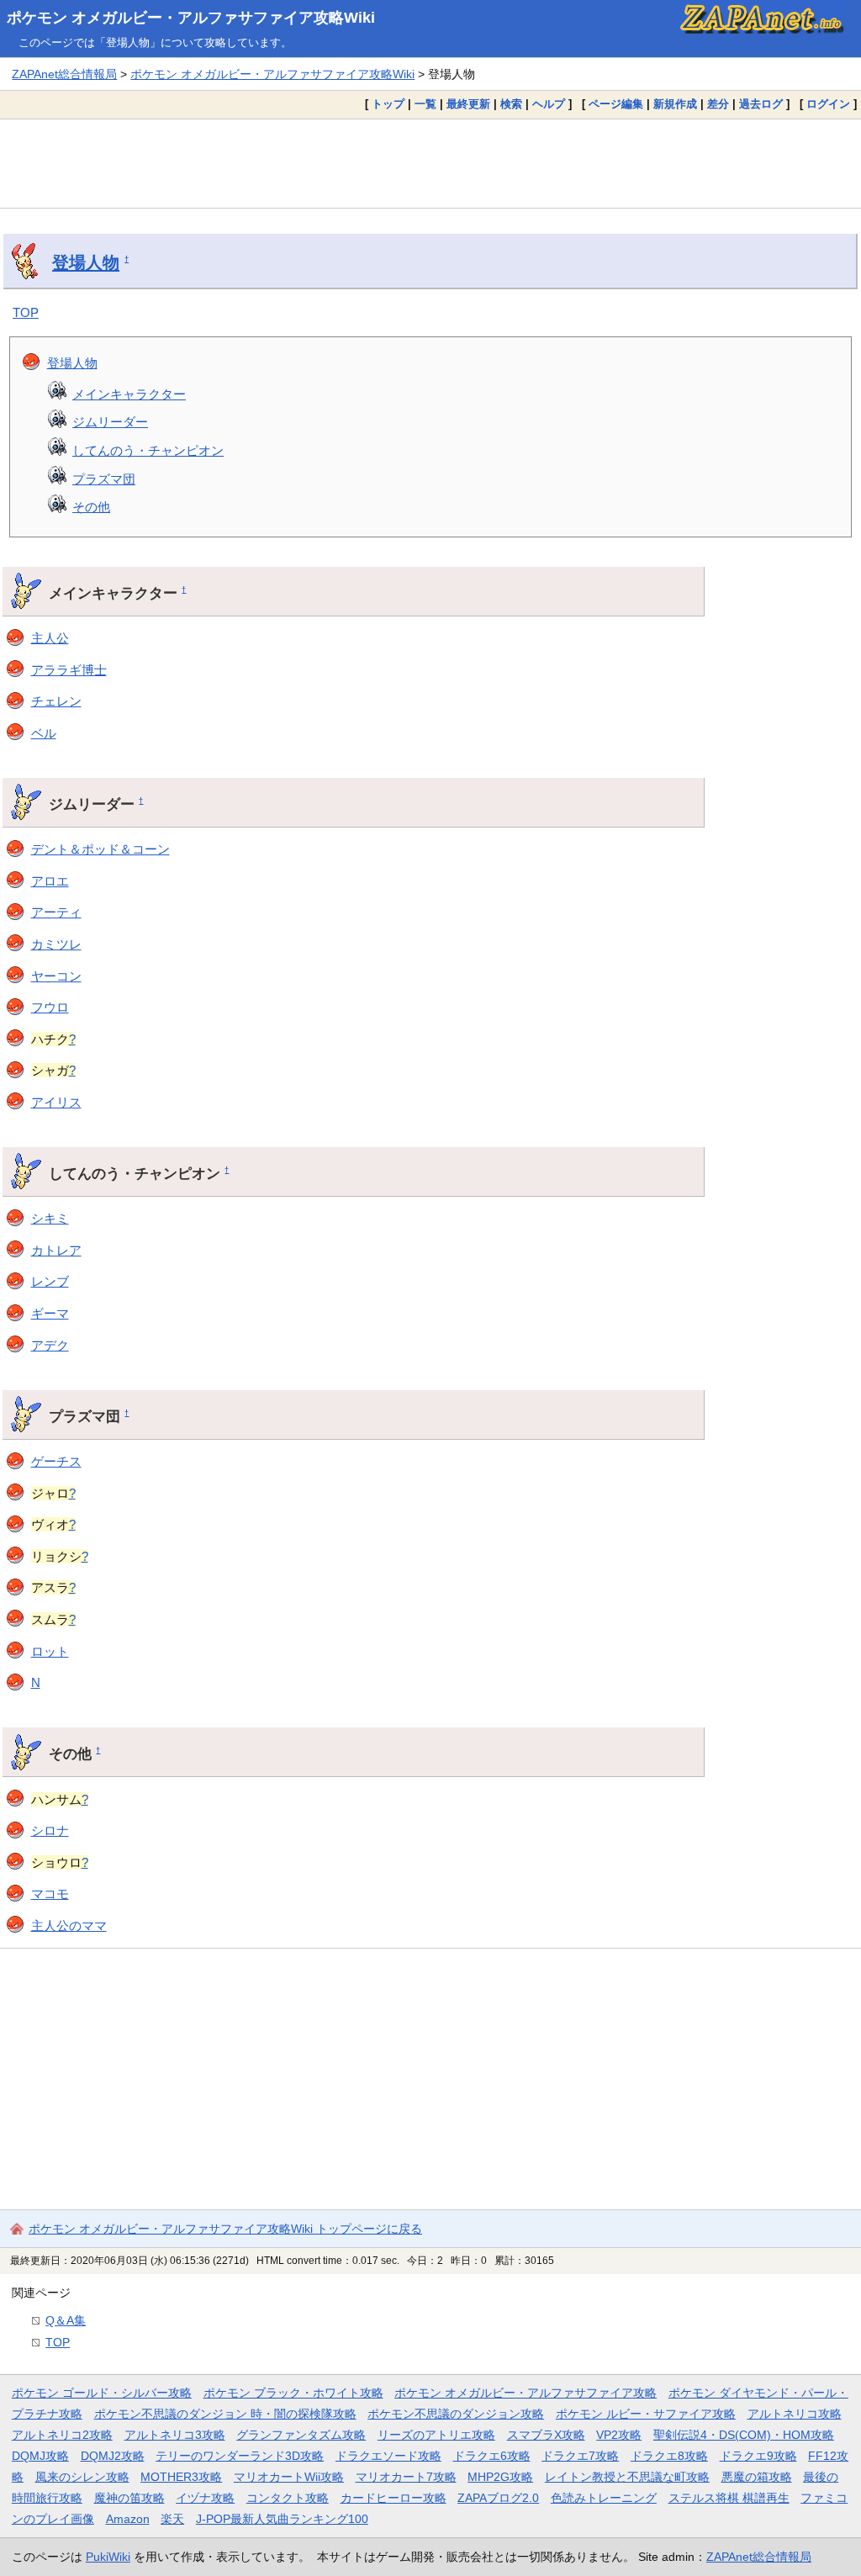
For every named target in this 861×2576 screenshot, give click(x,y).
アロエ (50, 881)
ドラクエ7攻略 (580, 2456)
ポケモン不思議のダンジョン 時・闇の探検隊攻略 (225, 2414)
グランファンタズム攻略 (301, 2435)
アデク (50, 1345)
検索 (511, 104)
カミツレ (56, 944)
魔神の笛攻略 (129, 2498)
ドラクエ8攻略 (669, 2456)
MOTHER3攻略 (181, 2477)
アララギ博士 (69, 670)
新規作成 (675, 104)
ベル (44, 733)
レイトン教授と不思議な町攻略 (627, 2477)
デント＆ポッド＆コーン (100, 849)
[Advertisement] (430, 163)
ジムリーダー (110, 422)
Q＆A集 (66, 2320)
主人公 (50, 638)
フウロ (50, 1007)
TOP (26, 312)
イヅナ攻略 (205, 2498)
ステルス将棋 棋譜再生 (729, 2498)
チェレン (56, 701)
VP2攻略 (619, 2435)
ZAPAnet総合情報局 (64, 74)
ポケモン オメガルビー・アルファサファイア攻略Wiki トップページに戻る (225, 2229)
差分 (718, 104)
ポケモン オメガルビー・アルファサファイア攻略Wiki (191, 18)
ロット (50, 1651)
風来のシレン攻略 (82, 2477)
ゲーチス (56, 1461)
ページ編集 (616, 104)
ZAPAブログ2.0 (498, 2498)
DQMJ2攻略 (113, 2456)
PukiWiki (108, 2557)
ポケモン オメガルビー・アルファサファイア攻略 (526, 2393)
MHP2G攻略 (500, 2477)
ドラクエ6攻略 (492, 2456)
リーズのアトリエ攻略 (436, 2435)
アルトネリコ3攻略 (175, 2435)
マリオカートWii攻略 (289, 2477)
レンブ (50, 1281)
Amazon (128, 2519)
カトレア (56, 1250)
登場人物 (86, 262)
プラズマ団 (104, 479)
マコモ (50, 1894)
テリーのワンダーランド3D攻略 (240, 2456)
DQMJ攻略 (40, 2456)
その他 (91, 507)
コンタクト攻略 (288, 2498)
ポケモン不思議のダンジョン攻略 (456, 2414)
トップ (388, 104)
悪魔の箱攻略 (757, 2477)
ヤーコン (56, 976)
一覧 (425, 104)
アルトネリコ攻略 (795, 2414)
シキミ (50, 1218)
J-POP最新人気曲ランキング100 (282, 2519)
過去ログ (761, 104)
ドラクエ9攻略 (758, 2456)
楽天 (172, 2519)
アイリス (56, 1102)
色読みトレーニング (604, 2498)
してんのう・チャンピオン (148, 450)
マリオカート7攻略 (406, 2477)
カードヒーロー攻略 (394, 2498)
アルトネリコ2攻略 (62, 2435)
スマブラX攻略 (546, 2435)
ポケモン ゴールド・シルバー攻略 (102, 2393)
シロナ (50, 1830)
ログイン (828, 104)
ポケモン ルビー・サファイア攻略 (646, 2414)
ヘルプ (549, 104)
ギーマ (50, 1313)
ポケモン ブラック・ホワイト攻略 (293, 2393)
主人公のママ (69, 1925)
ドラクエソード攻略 (388, 2456)
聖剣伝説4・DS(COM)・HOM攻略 (744, 2435)
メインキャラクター (129, 394)
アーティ (56, 912)
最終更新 (468, 104)
